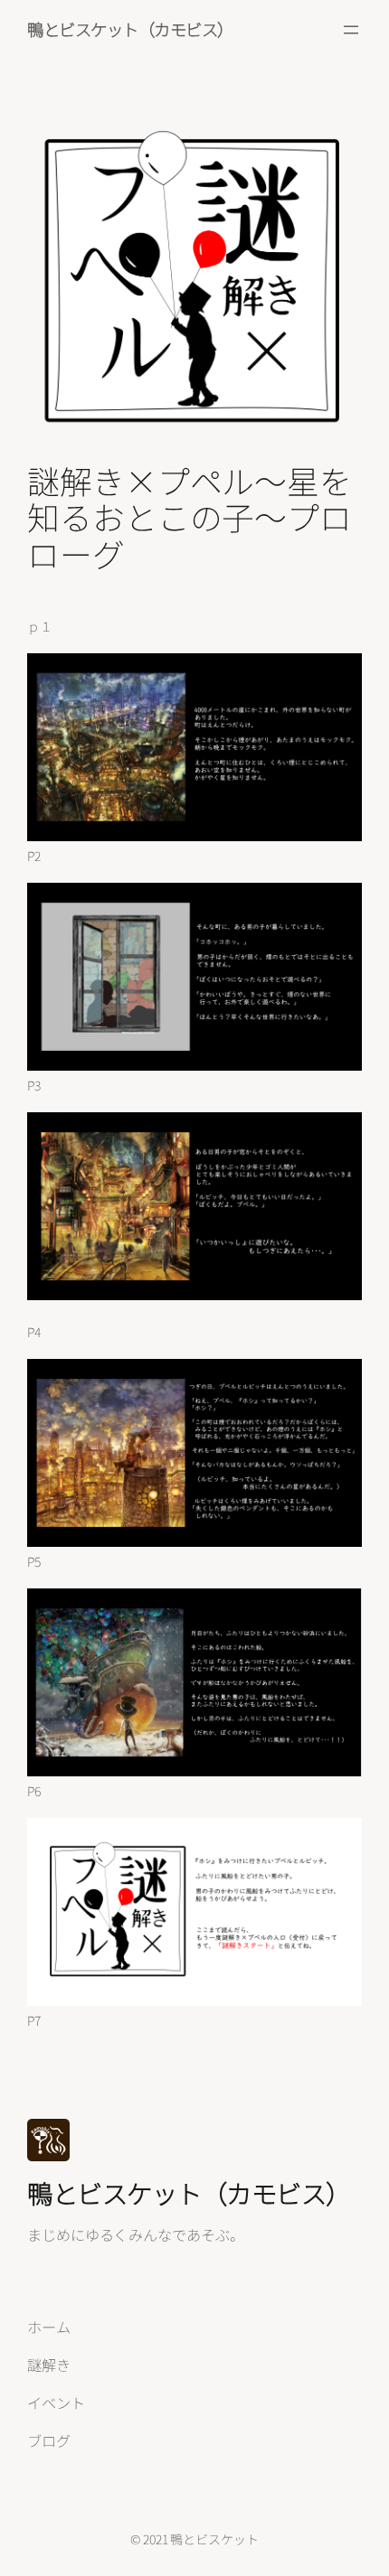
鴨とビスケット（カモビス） (130, 29)
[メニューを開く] (351, 30)
